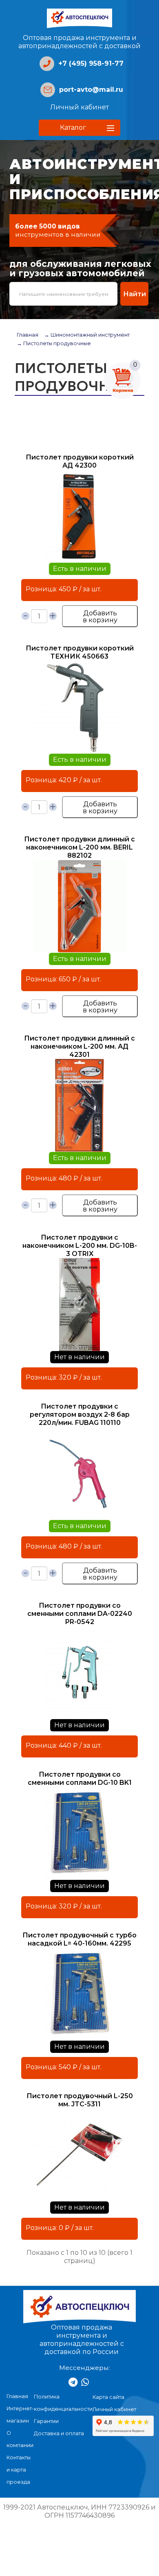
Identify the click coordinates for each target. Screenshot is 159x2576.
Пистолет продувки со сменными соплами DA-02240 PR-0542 (80, 1614)
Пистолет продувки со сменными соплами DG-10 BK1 (80, 1778)
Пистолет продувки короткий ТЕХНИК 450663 (80, 652)
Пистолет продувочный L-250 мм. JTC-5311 (80, 2100)
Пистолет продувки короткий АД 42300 (80, 461)
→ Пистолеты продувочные (54, 343)
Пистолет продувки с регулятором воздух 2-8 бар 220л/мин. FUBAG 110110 (80, 1414)
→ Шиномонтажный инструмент (87, 335)
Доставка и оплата (59, 2433)
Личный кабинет (79, 107)
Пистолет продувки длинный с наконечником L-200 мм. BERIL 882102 (79, 847)
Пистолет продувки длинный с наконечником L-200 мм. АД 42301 (79, 1046)
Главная (28, 335)
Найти (135, 294)
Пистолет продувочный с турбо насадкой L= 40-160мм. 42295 (79, 1939)
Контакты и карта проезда (19, 2470)
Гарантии (46, 2421)
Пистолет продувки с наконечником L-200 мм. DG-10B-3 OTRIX (80, 1246)
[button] (79, 128)
